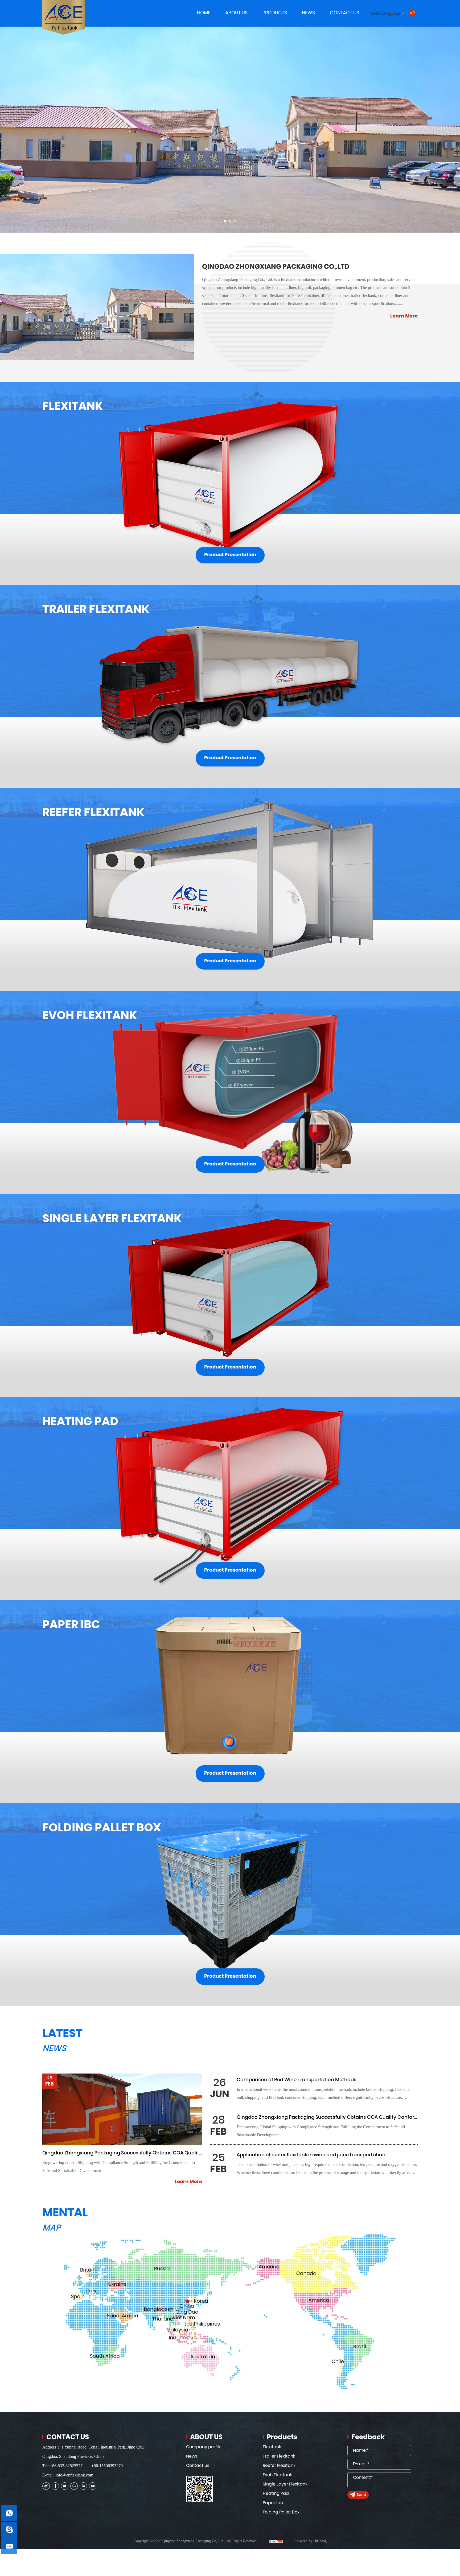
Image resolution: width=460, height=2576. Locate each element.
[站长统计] (276, 2541)
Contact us (198, 2466)
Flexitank (272, 2447)
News (192, 2456)
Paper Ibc (273, 2503)
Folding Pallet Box (281, 2512)
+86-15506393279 (107, 2466)
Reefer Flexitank (279, 2466)
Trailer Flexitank (279, 2456)
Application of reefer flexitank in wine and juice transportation (311, 2155)
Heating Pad (276, 2493)
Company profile (204, 2447)
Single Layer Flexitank (285, 2484)
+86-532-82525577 (66, 2466)
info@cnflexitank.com (74, 2475)
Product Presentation (230, 555)
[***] (9, 2530)
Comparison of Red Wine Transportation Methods (297, 2080)
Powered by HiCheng (311, 2541)
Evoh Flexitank (277, 2475)
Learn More (404, 316)
